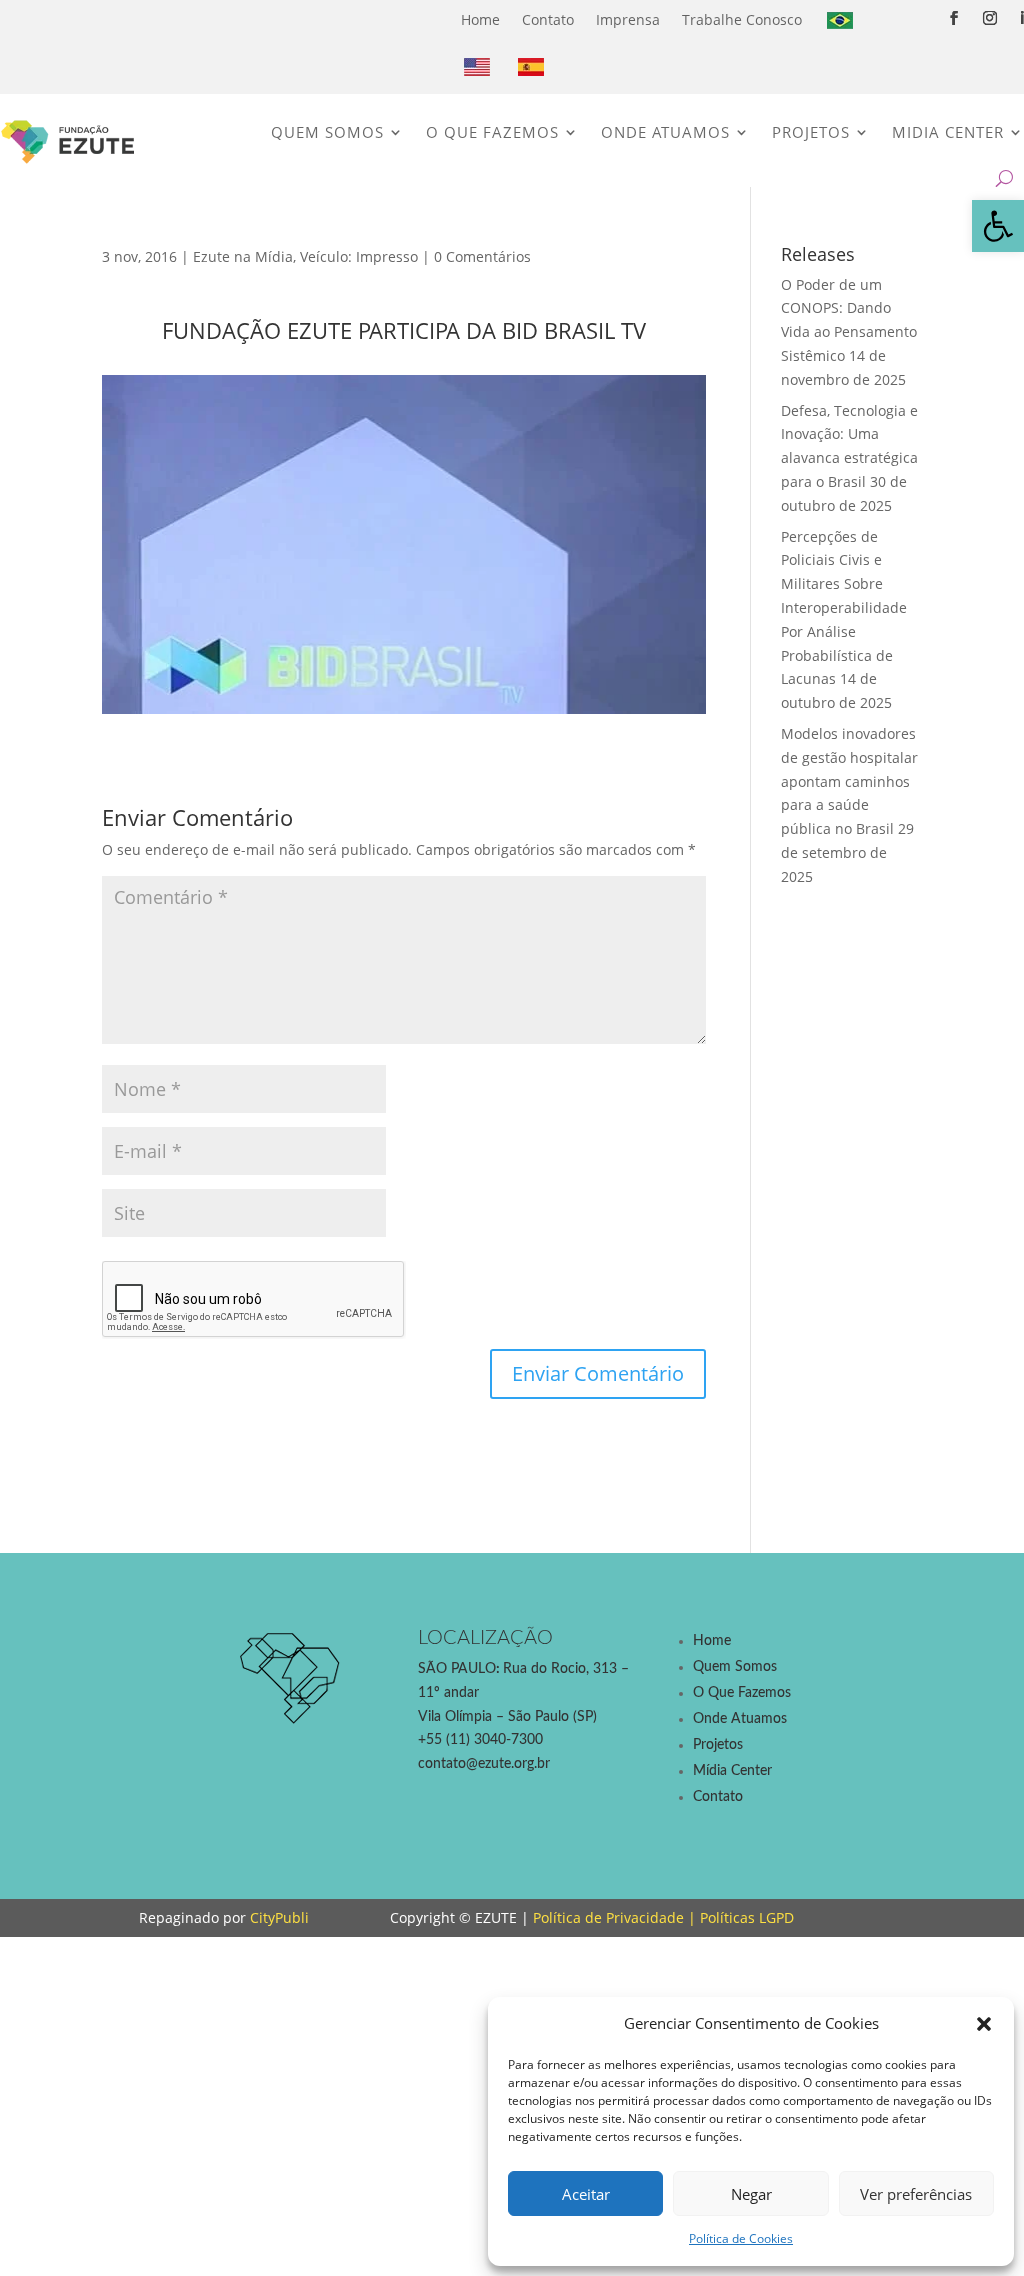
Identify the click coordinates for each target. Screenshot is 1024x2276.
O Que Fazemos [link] (492, 132)
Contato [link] (548, 19)
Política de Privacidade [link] (608, 1917)
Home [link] (480, 19)
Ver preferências (916, 2194)
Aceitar (586, 2194)
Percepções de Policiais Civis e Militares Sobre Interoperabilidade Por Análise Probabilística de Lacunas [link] (844, 608)
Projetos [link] (811, 132)
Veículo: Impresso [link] (359, 256)
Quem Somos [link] (327, 132)
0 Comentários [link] (482, 256)
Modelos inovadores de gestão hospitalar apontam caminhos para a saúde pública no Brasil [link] (849, 781)
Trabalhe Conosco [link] (742, 19)
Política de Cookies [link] (741, 2238)
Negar (751, 2194)
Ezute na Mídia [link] (243, 256)
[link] (998, 226)
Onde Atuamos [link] (665, 132)
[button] (984, 2024)
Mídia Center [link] (732, 1771)
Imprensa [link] (628, 19)
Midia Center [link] (948, 132)
